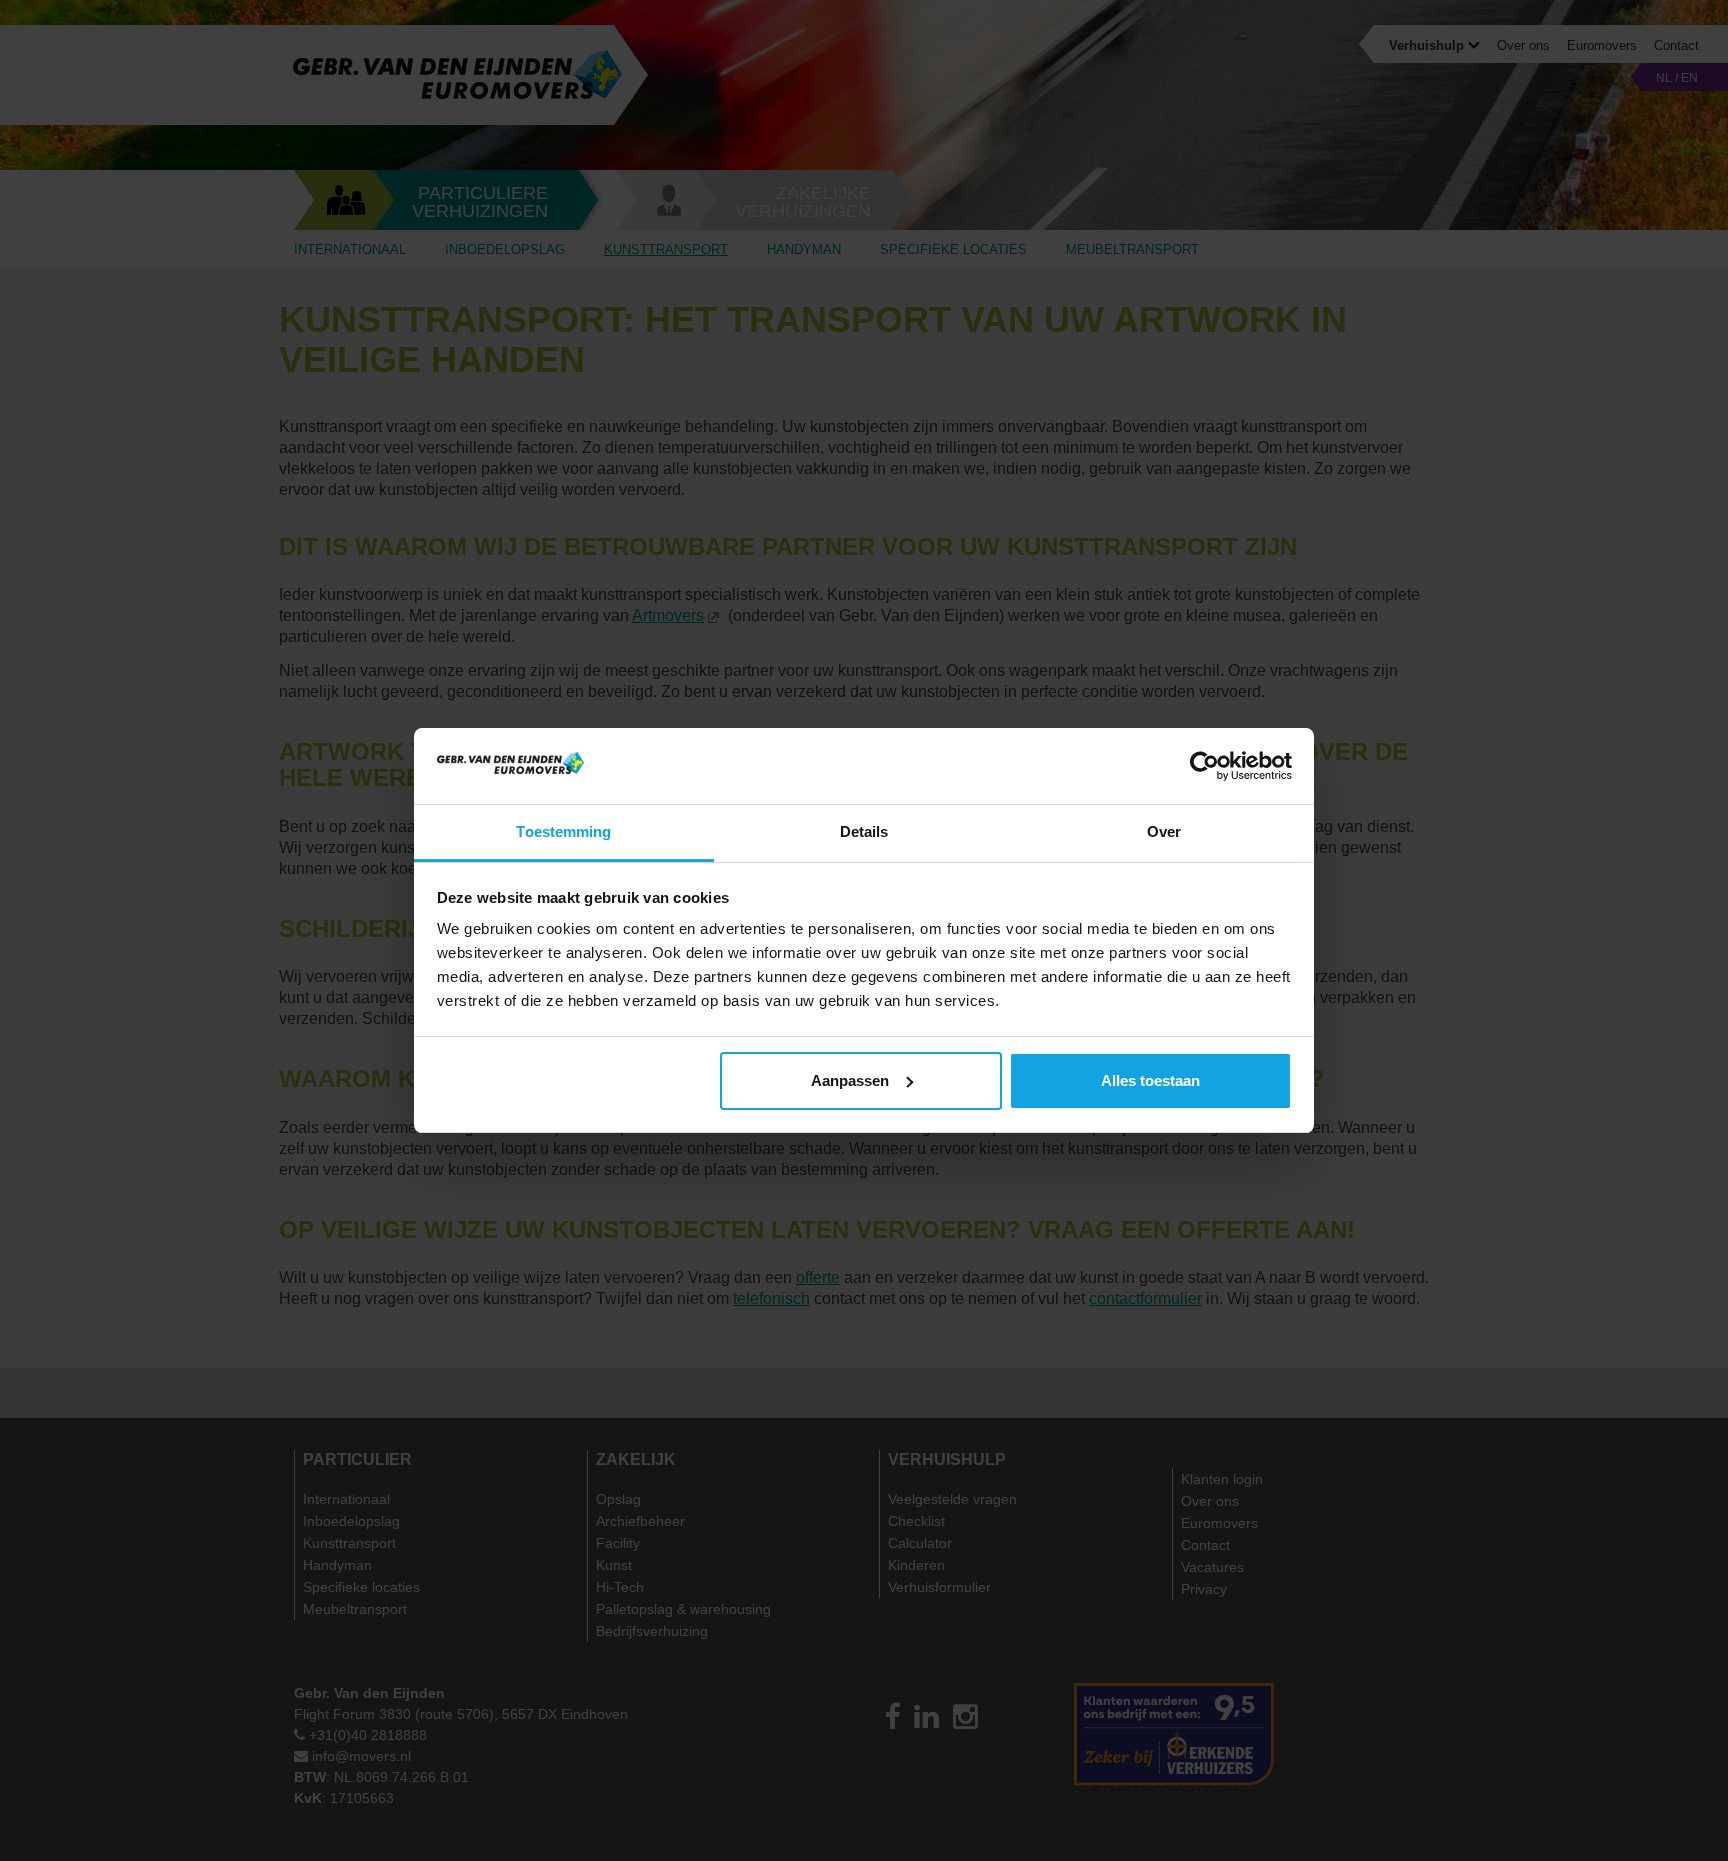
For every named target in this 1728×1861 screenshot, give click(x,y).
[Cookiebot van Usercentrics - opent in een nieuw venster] (1204, 766)
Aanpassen (850, 1080)
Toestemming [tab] (563, 831)
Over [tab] (1164, 831)
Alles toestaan (1150, 1080)
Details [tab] (864, 831)
